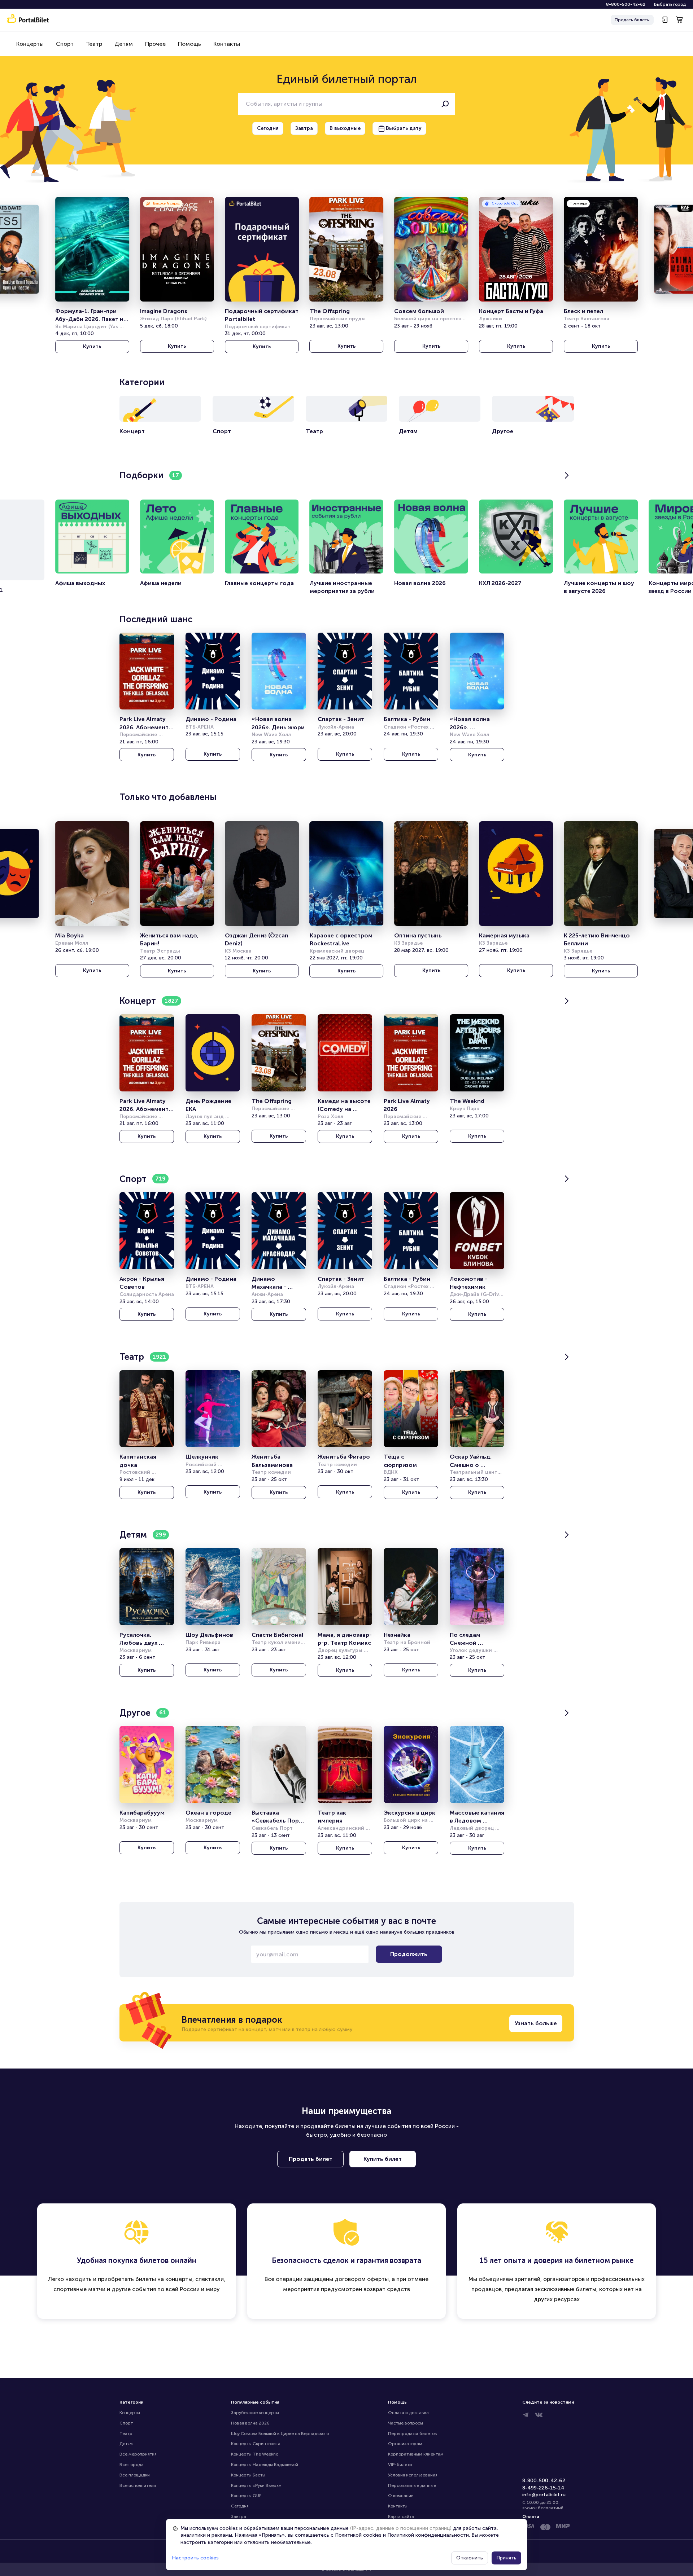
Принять (506, 2558)
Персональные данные (412, 2485)
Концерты (30, 44)
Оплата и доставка (408, 2413)
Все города (132, 2465)
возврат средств (387, 2289)
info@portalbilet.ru (544, 2495)
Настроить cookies (195, 2558)
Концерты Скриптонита (256, 2444)
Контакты (227, 44)
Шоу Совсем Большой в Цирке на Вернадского (280, 2434)
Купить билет (383, 2159)
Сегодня (240, 2506)
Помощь (189, 44)
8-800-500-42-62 (626, 4)
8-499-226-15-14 (543, 2488)
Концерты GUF (246, 2496)
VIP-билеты (400, 2465)
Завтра (239, 2516)
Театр (94, 44)
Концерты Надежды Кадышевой (265, 2465)
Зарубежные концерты (255, 2413)
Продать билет (311, 2159)
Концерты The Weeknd (255, 2454)
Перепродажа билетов (413, 2434)
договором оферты (362, 2279)
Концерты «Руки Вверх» (256, 2485)
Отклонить (470, 2558)
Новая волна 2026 (250, 2423)
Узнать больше (536, 2023)
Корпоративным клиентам (416, 2454)
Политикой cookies (358, 2535)
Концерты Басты (248, 2475)
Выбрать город (670, 4)
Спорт (65, 44)
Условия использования (413, 2475)
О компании (401, 2496)
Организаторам (405, 2444)
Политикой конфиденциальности (428, 2535)
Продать (632, 20)
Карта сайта (401, 2516)
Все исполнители (138, 2485)
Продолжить (409, 1954)
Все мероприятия (138, 2454)
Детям (124, 44)
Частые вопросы (406, 2423)
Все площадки (135, 2475)
